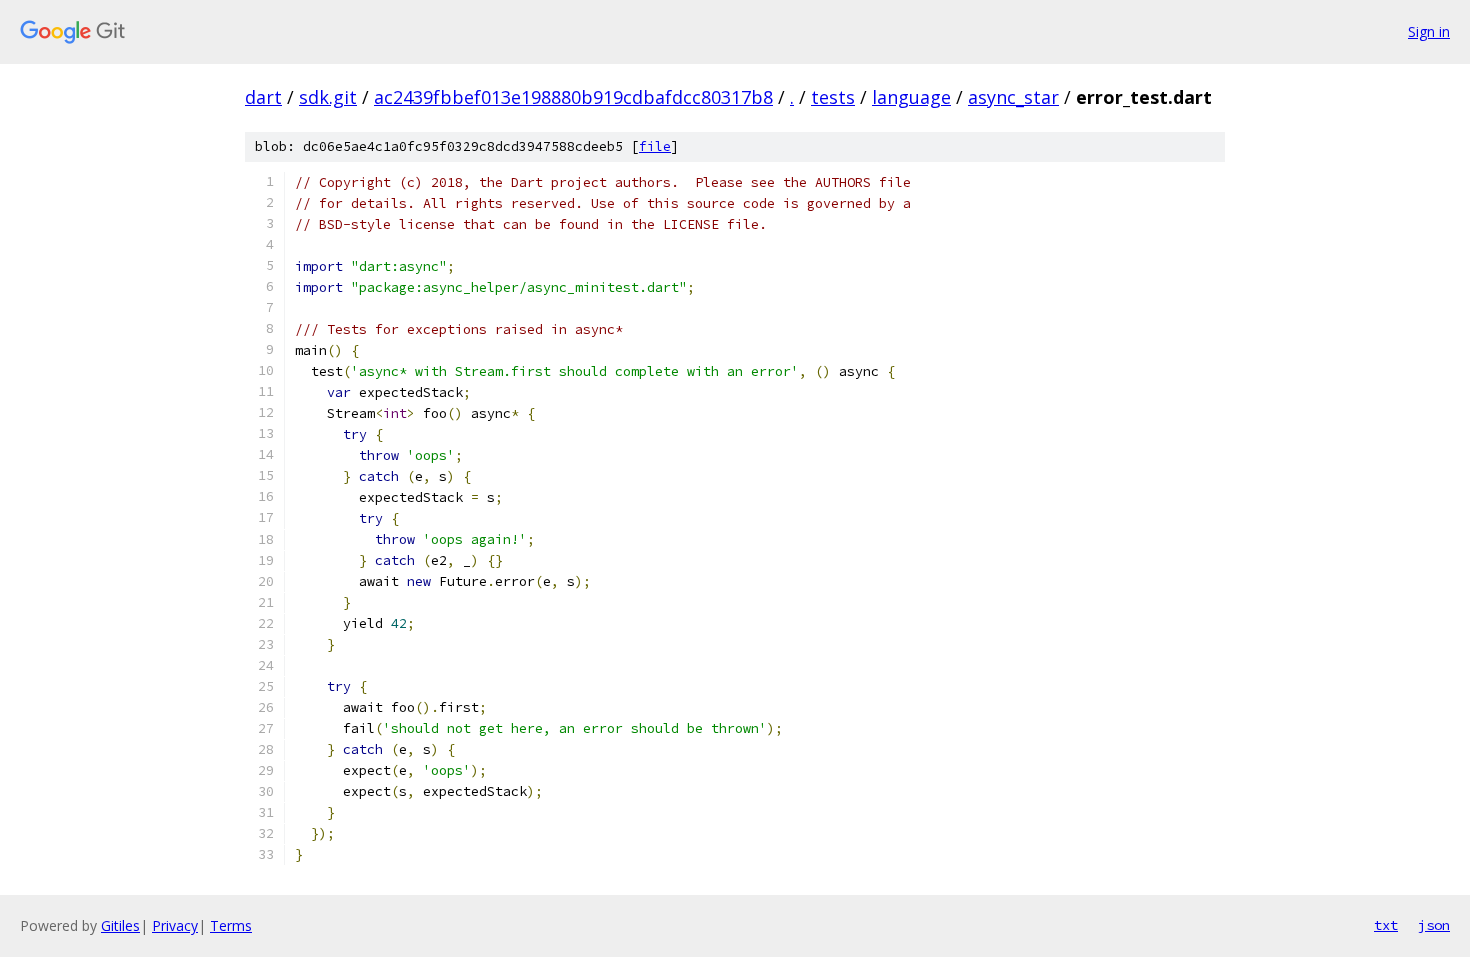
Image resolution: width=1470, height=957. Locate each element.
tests (833, 97)
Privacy (175, 925)
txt (1386, 925)
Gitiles (120, 925)
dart (263, 97)
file (655, 146)
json (1434, 925)
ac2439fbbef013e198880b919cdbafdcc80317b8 (573, 97)
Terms (231, 925)
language (911, 97)
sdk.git (328, 97)
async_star (1013, 97)
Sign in (1429, 31)
